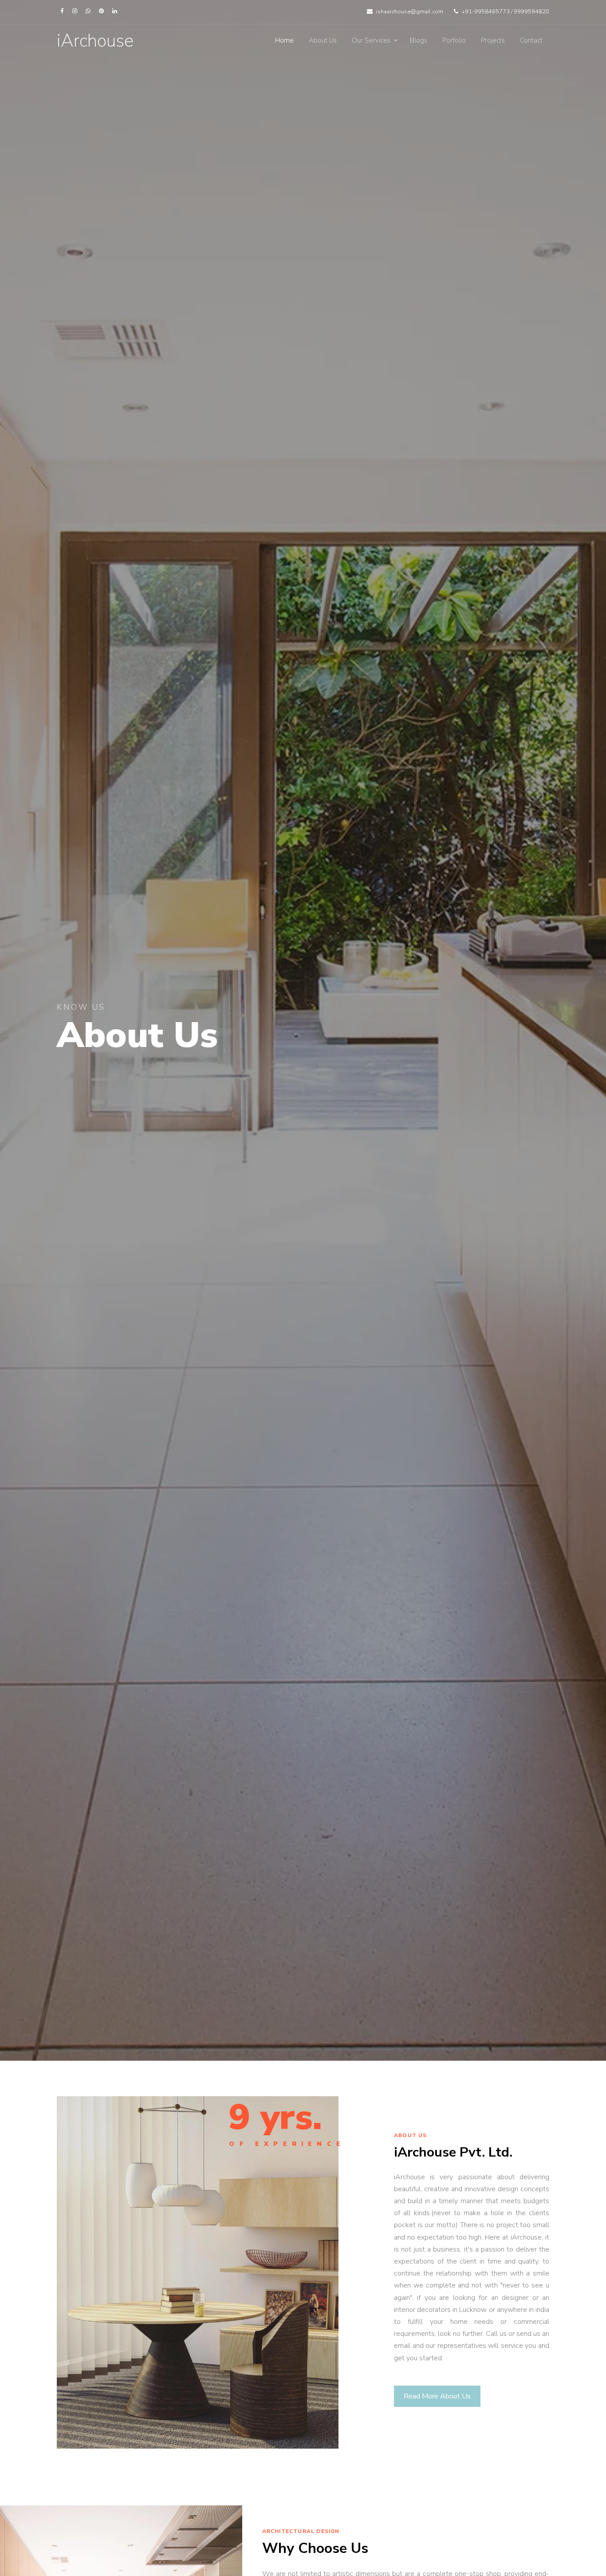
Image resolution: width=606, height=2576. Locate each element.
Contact (531, 40)
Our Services (371, 40)
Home (284, 40)
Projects (493, 40)
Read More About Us (437, 2396)
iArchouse (95, 41)
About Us (323, 40)
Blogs (419, 40)
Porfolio (454, 40)
